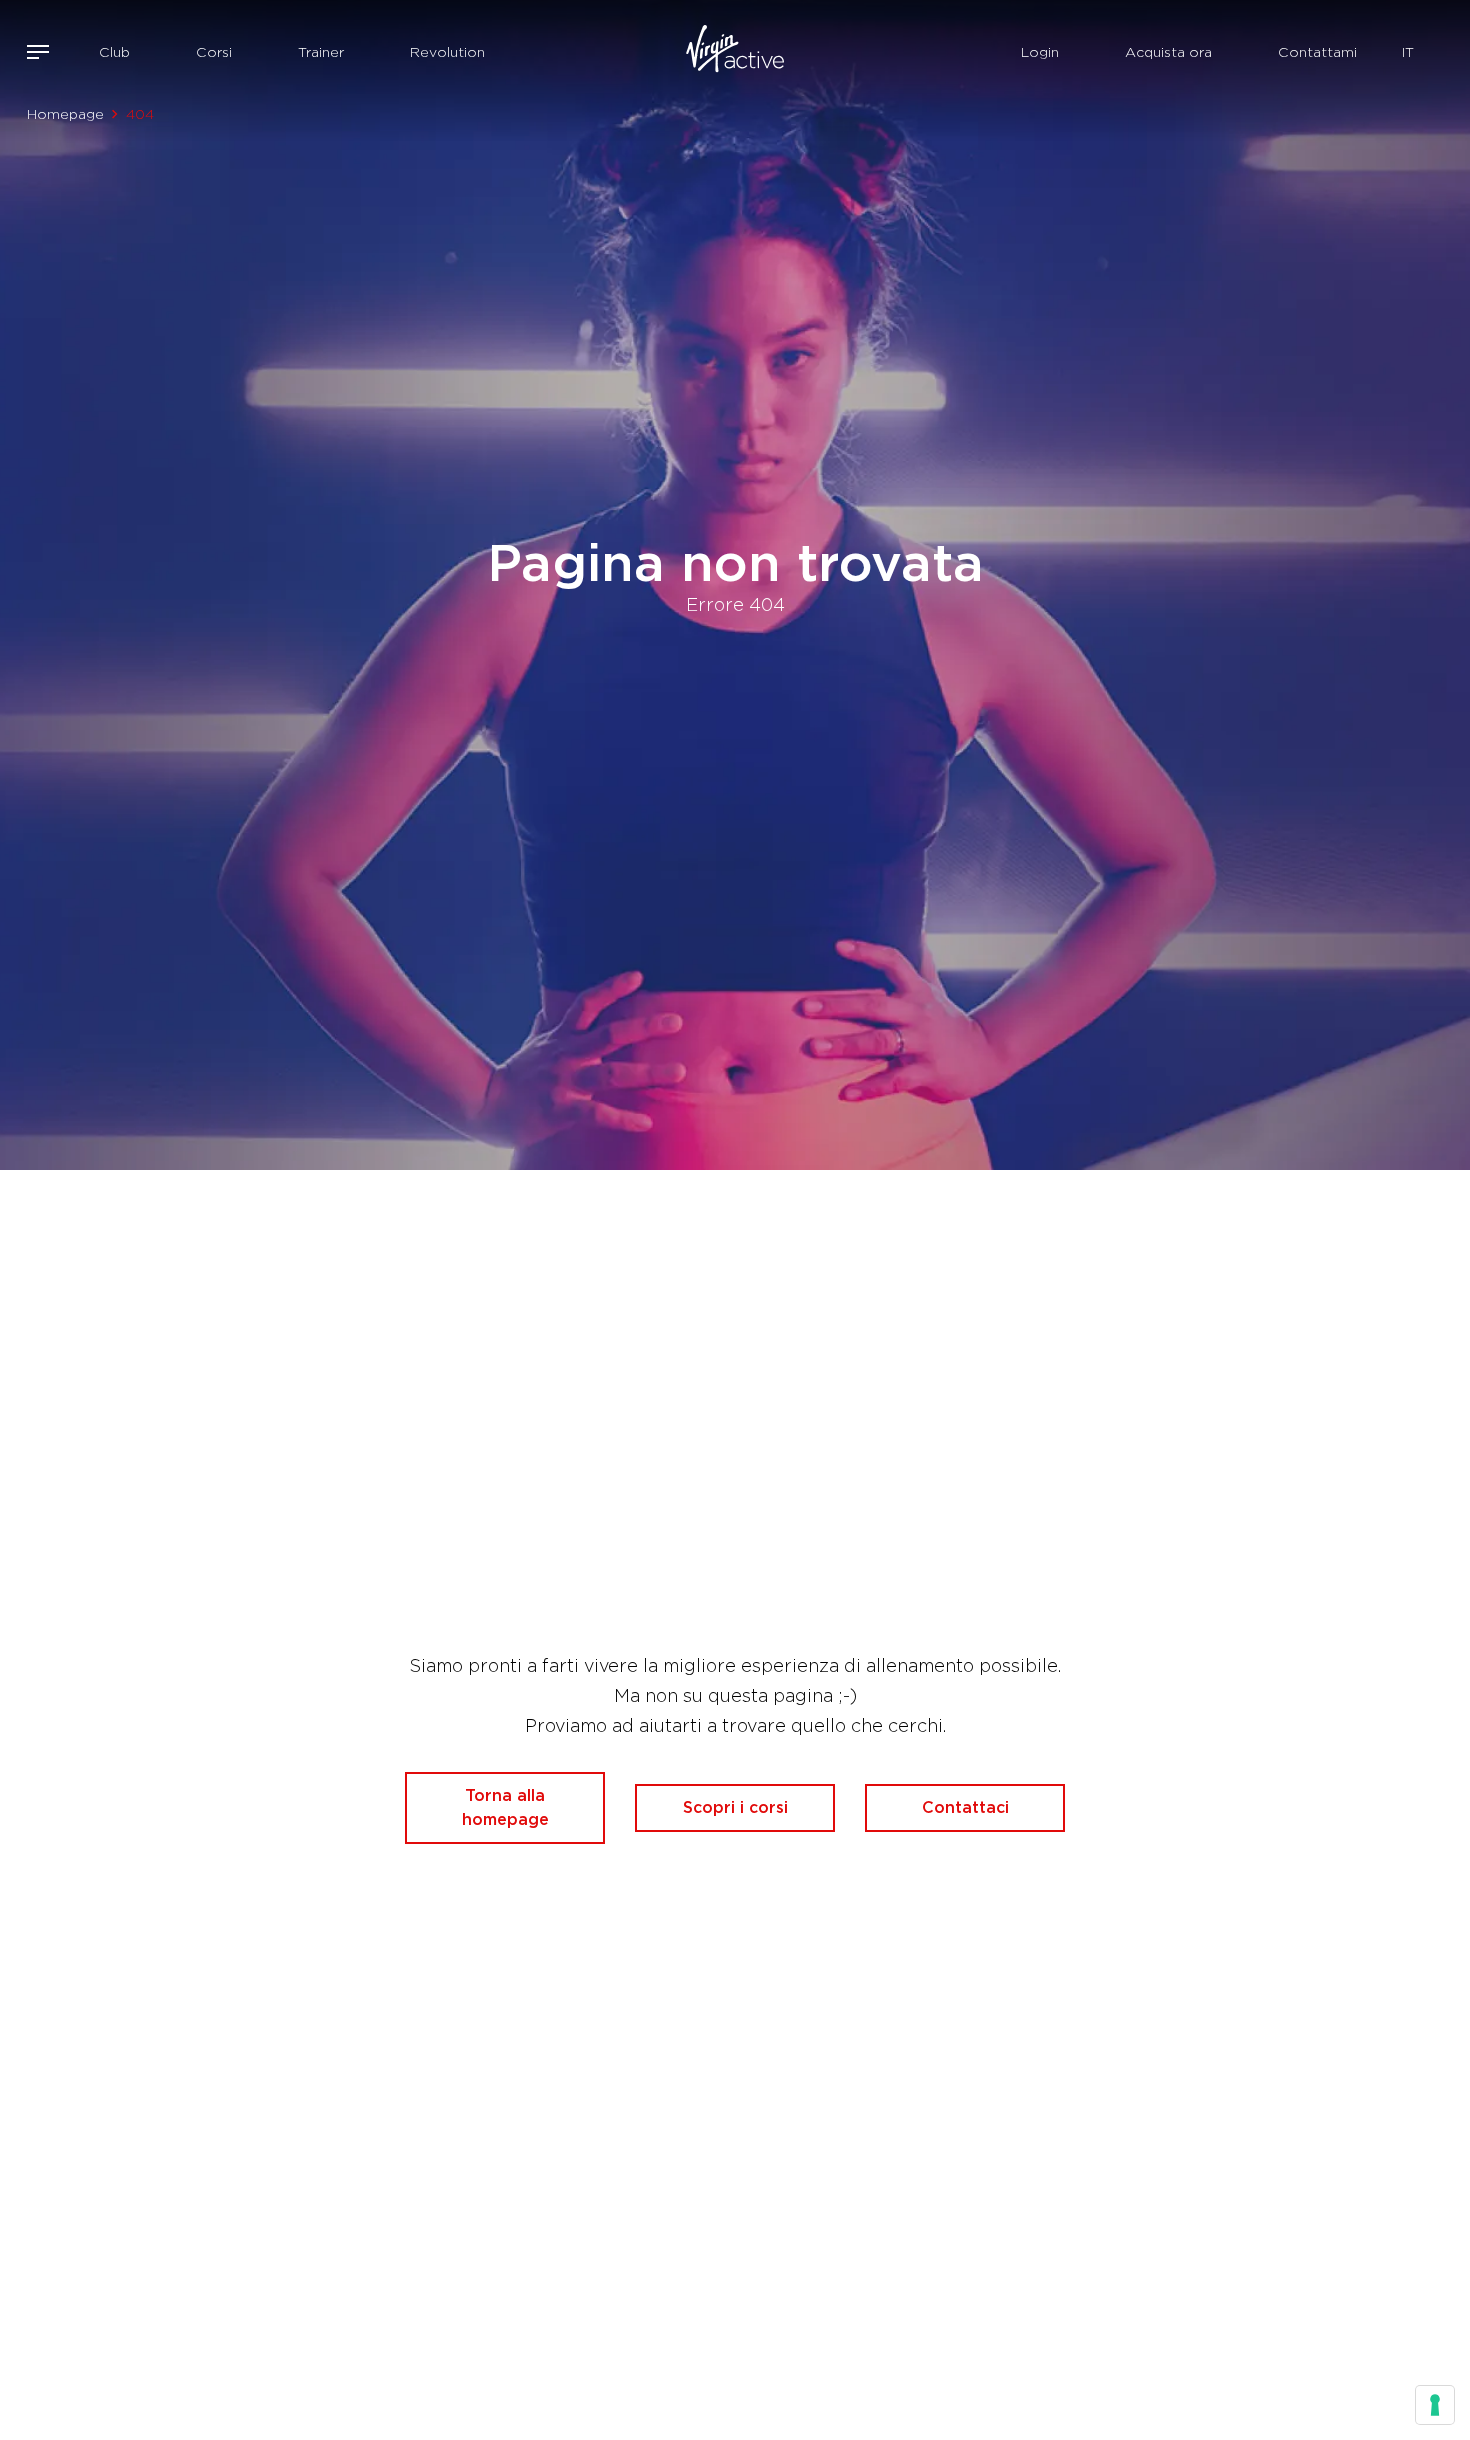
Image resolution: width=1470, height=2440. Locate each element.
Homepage (65, 114)
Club (114, 52)
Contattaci (965, 1807)
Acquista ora (1168, 52)
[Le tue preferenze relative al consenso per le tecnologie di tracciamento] (1435, 2405)
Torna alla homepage (505, 1807)
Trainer (321, 52)
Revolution (447, 52)
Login (1040, 52)
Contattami (1317, 52)
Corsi (214, 52)
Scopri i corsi (735, 1807)
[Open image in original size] (735, 52)
